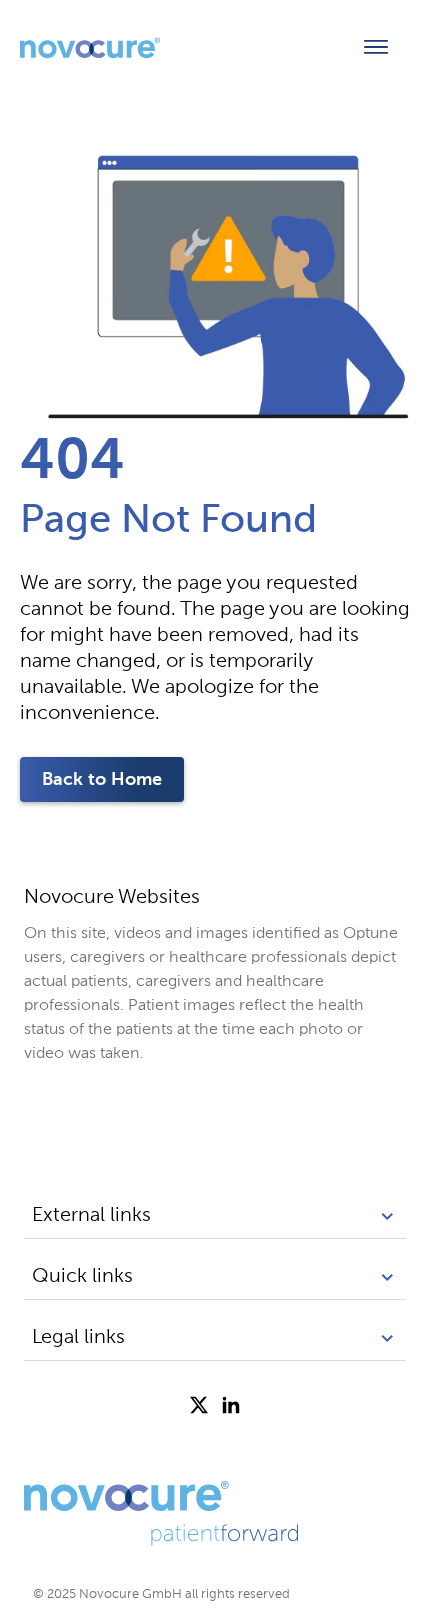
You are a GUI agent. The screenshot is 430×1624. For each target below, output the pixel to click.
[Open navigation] (376, 48)
